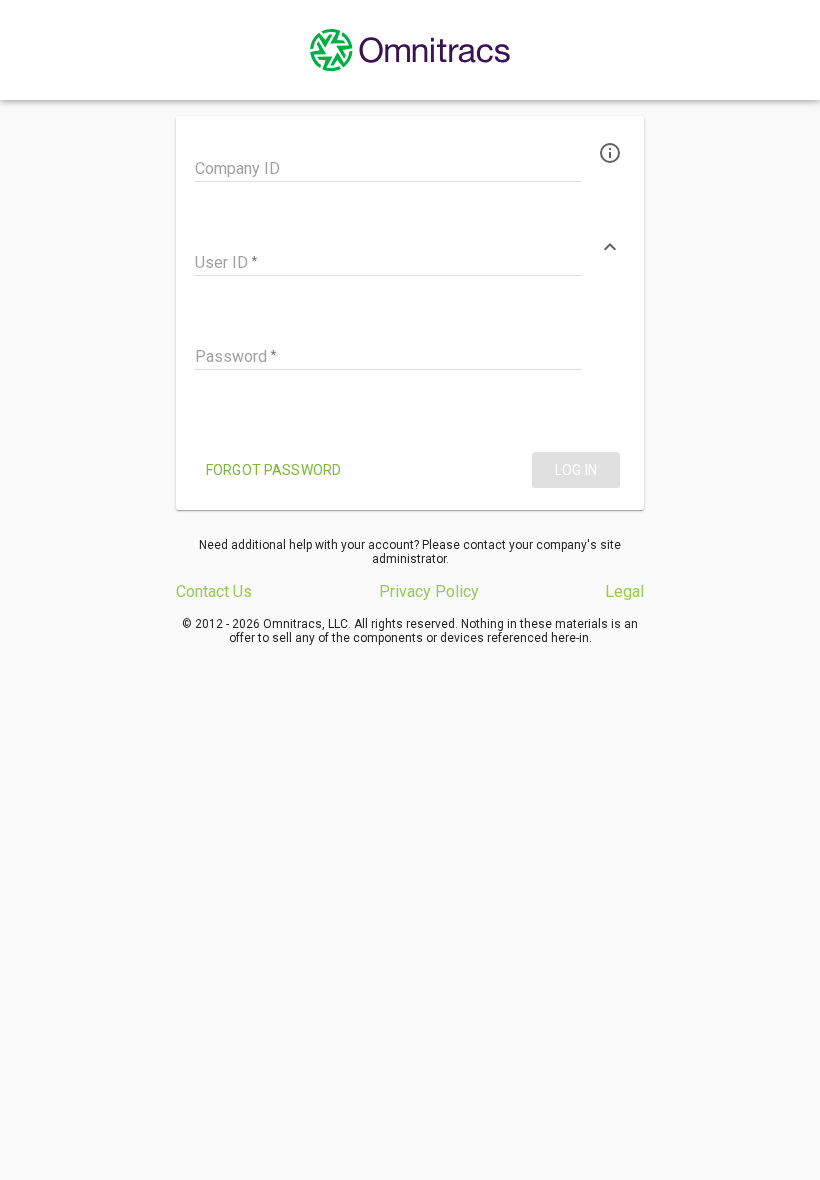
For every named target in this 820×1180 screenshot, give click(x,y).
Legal (624, 591)
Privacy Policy (429, 591)
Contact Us (214, 591)
